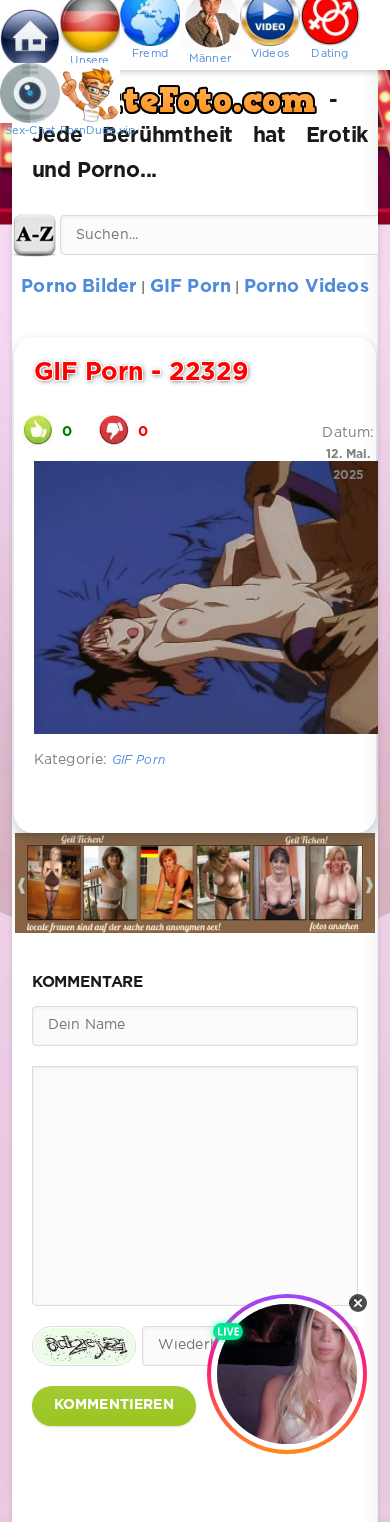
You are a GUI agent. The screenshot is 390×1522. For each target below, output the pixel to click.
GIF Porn (138, 760)
